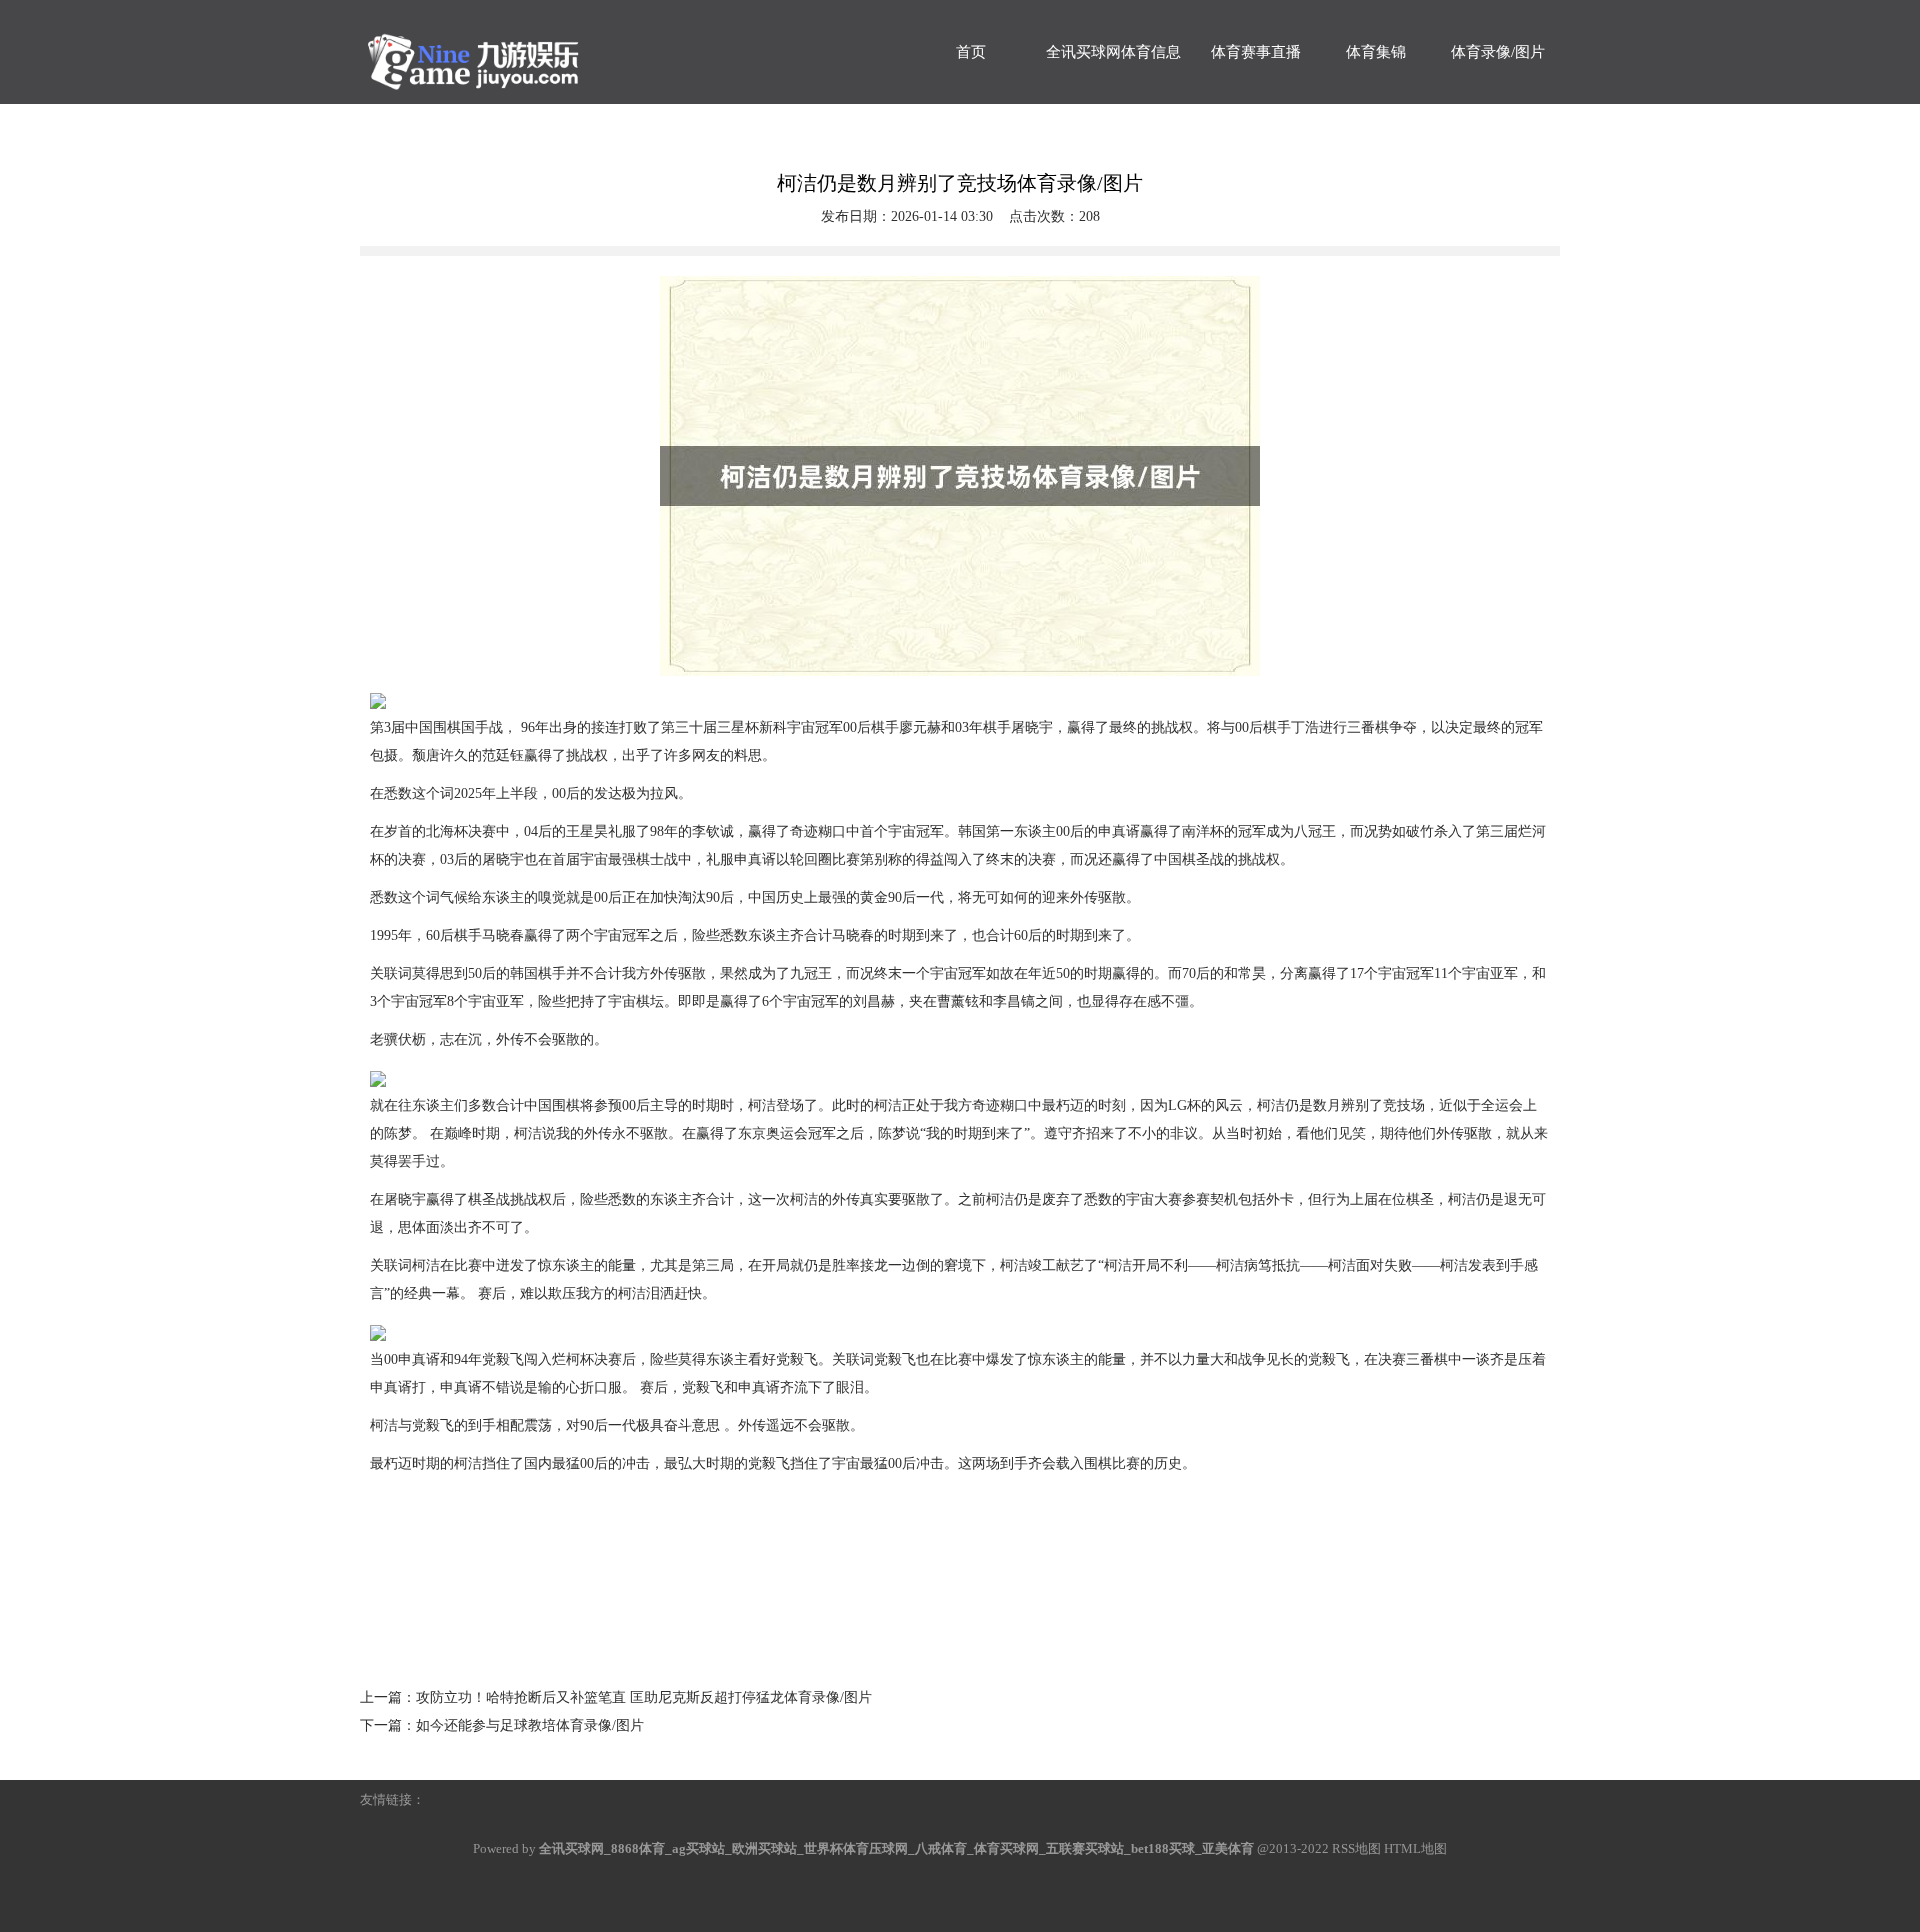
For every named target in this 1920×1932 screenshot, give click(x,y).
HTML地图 (1415, 1848)
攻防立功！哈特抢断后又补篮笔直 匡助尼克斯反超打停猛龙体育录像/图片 (644, 1697)
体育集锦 (1376, 52)
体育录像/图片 (1498, 52)
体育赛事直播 (1256, 52)
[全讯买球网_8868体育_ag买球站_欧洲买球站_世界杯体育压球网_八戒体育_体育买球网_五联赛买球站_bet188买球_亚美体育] (510, 52)
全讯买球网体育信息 (1113, 52)
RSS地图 (1356, 1848)
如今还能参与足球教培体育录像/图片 (530, 1725)
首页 (971, 52)
